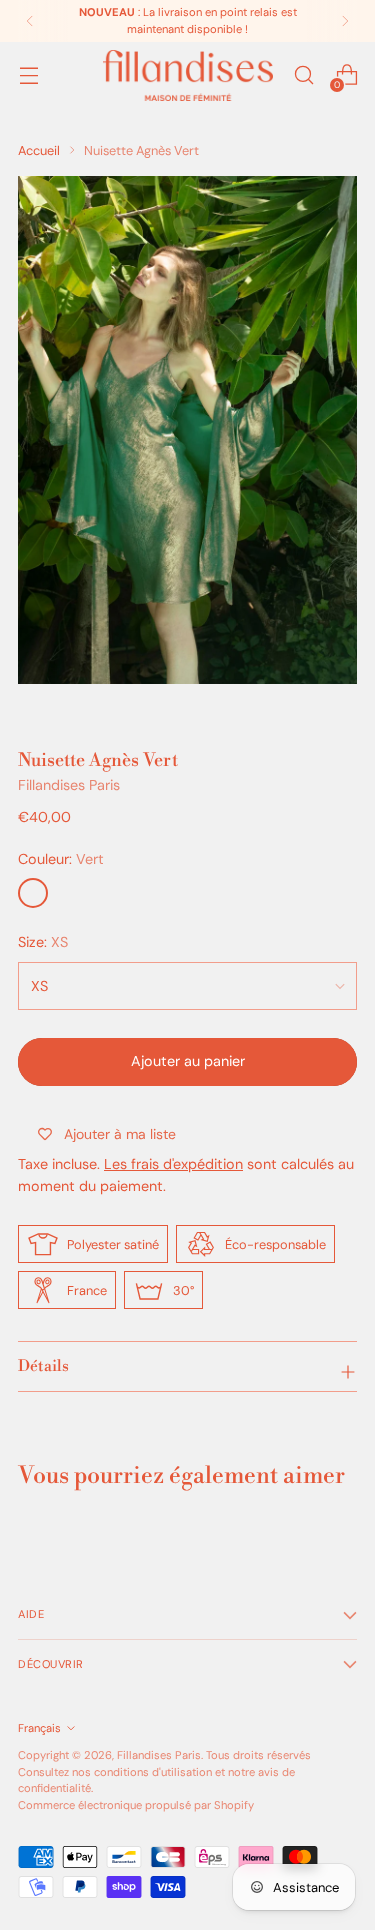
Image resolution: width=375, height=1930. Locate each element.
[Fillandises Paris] (188, 75)
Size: (43, 942)
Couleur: (61, 859)
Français (39, 1728)
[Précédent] (30, 21)
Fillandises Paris (69, 785)
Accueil (39, 150)
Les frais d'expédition (173, 1164)
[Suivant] (345, 21)
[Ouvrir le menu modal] (28, 75)
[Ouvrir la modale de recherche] (303, 75)
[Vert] (33, 893)
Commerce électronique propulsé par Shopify (136, 1805)
